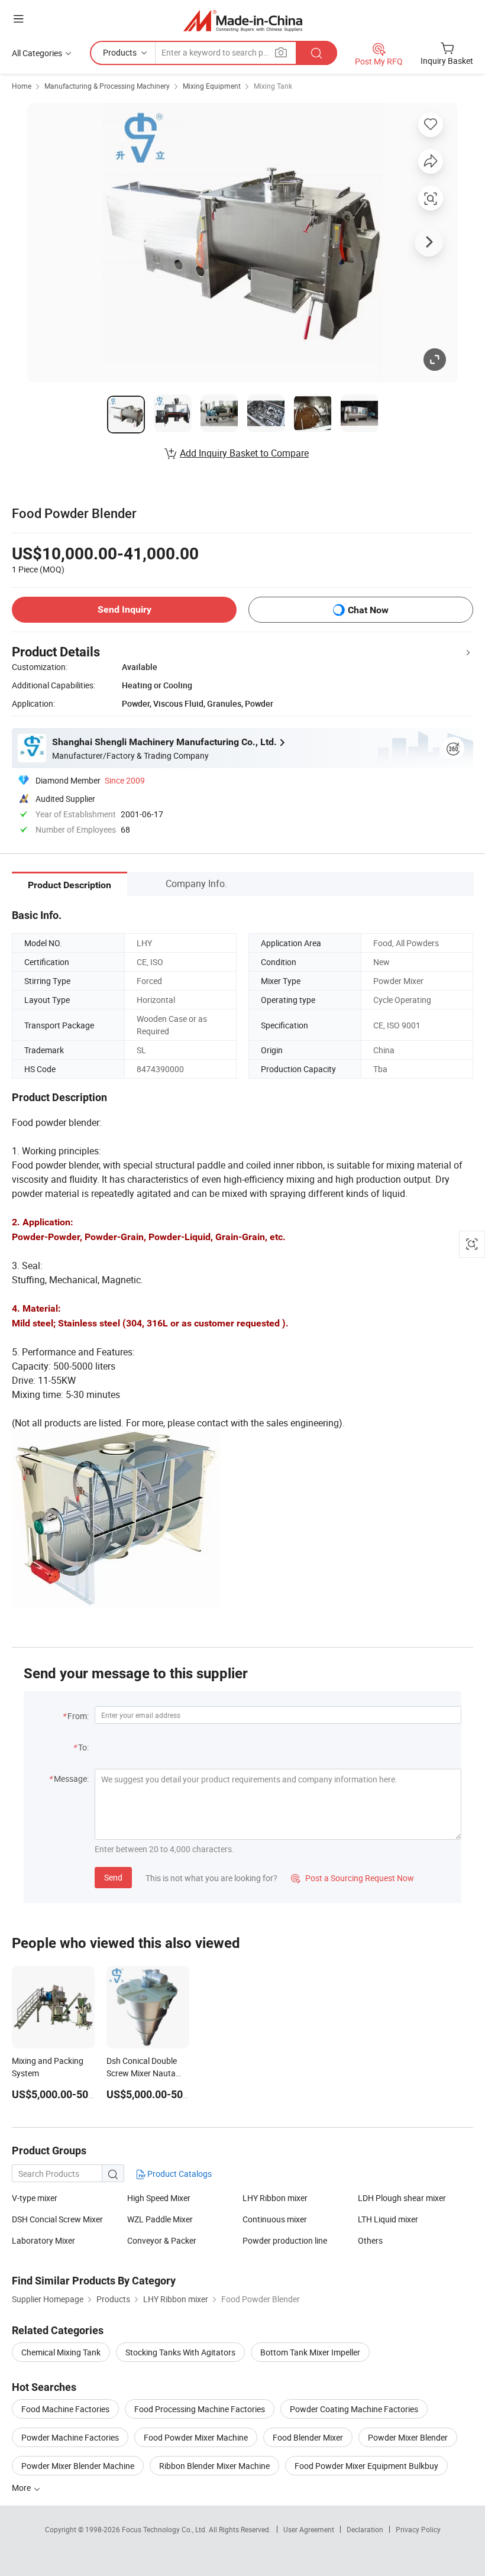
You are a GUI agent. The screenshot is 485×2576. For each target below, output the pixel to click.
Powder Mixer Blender (408, 2437)
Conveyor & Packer (162, 2240)
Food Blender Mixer (308, 2437)
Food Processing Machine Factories (200, 2409)
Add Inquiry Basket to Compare (244, 453)
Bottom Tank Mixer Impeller (310, 2352)
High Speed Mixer (159, 2198)
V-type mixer (35, 2198)
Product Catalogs (179, 2174)
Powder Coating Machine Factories (354, 2409)
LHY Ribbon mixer (275, 2198)
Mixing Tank (273, 86)
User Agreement (309, 2529)
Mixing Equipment (212, 86)
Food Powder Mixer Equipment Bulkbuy (366, 2466)
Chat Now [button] (368, 610)
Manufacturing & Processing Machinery (107, 86)
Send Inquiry (125, 609)
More (22, 2488)
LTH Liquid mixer (388, 2219)
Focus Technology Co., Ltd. (165, 2529)
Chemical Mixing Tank (61, 2352)
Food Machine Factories (65, 2409)
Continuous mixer (275, 2219)
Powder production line (285, 2240)
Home (22, 86)
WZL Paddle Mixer (160, 2219)
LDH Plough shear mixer (402, 2198)
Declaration (365, 2529)
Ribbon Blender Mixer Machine (214, 2466)
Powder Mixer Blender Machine (78, 2466)
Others (370, 2240)
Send (113, 1877)
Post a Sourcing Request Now (353, 1878)
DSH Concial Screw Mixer (57, 2219)
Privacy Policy (418, 2529)
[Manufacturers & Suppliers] (243, 20)
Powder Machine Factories (70, 2437)
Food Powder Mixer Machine (196, 2437)
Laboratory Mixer (43, 2240)
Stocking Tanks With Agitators (180, 2352)
